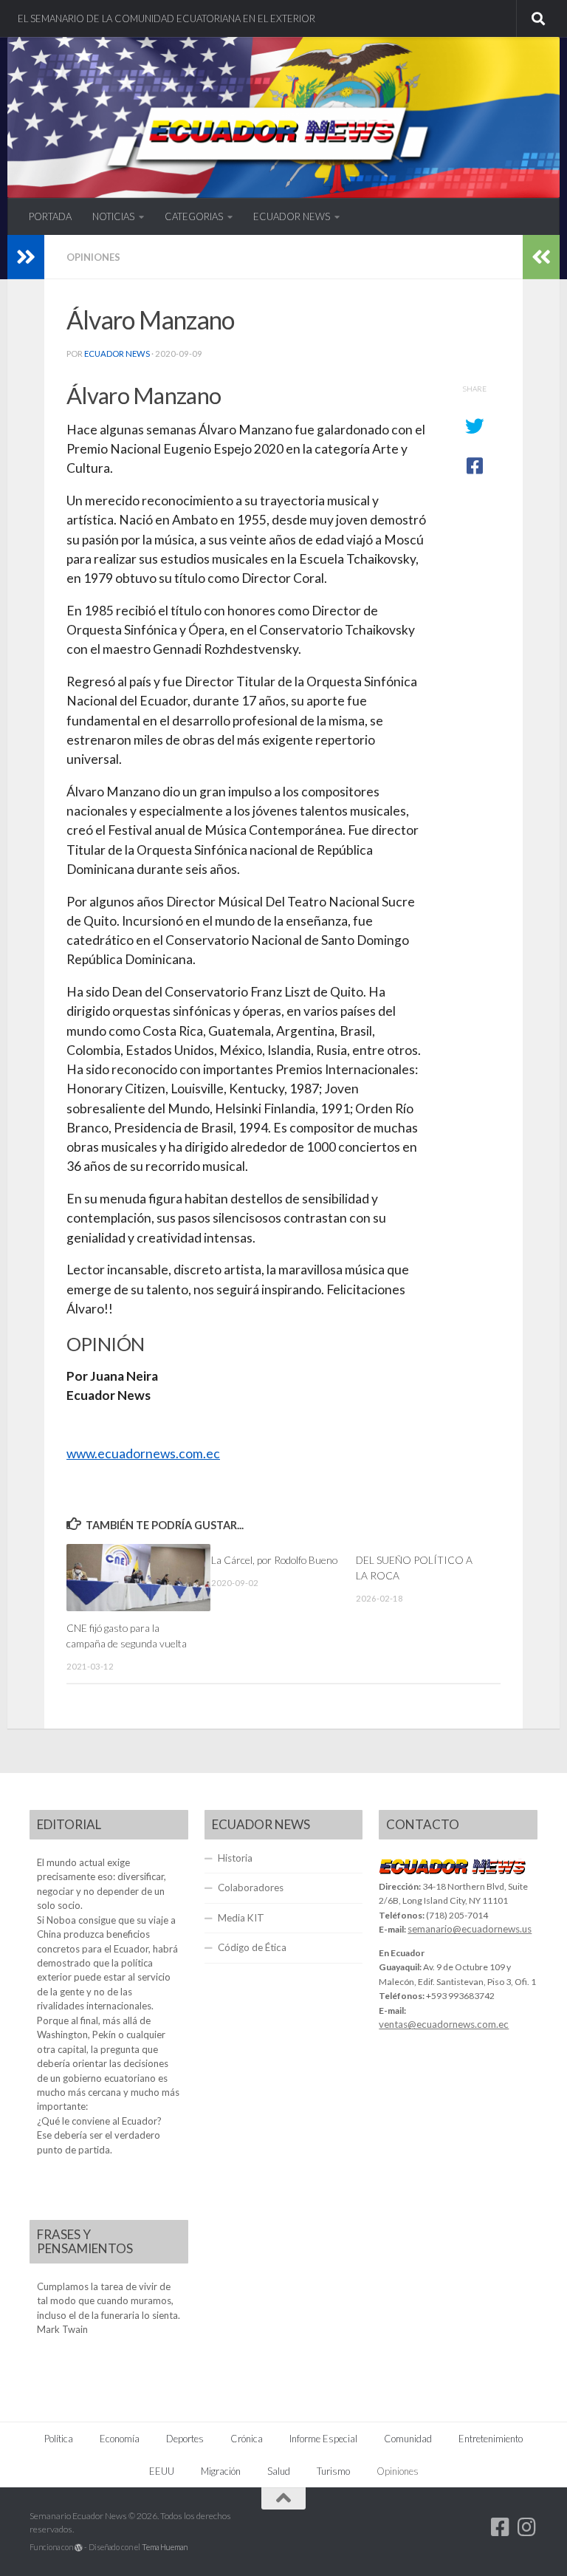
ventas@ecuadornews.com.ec (444, 2024)
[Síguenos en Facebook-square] (501, 2527)
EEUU (162, 2471)
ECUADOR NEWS (292, 216)
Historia (235, 1858)
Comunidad (408, 2439)
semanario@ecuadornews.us (470, 1929)
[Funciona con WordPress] (79, 2548)
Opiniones (93, 257)
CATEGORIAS (194, 216)
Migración (221, 2471)
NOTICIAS (113, 216)
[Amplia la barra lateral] (26, 257)
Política (59, 2439)
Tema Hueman (165, 2547)
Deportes (185, 2439)
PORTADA (50, 216)
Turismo (333, 2471)
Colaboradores (251, 1887)
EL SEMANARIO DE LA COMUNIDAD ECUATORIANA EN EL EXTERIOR (166, 18)
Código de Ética (252, 1947)
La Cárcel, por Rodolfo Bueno (274, 1560)
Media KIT (241, 1918)
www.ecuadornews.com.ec (143, 1453)
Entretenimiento (491, 2439)
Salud (279, 2471)
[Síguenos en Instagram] (527, 2527)
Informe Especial (323, 2439)
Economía (120, 2439)
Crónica (247, 2439)
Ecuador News (117, 353)
